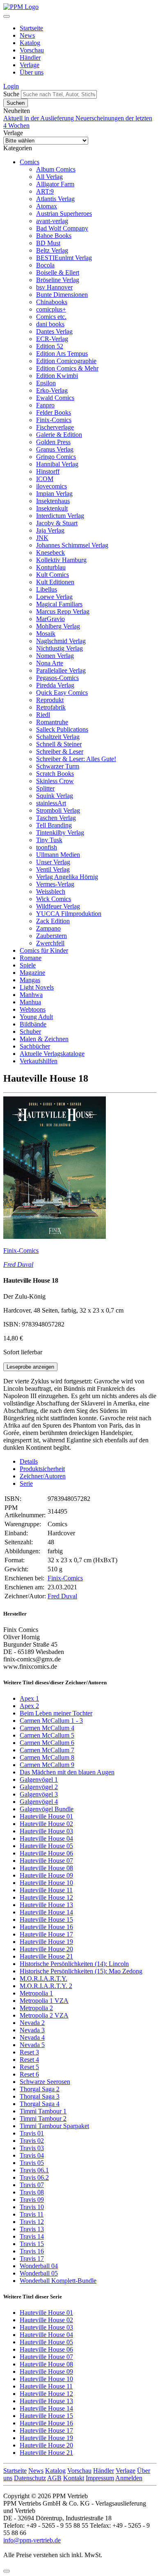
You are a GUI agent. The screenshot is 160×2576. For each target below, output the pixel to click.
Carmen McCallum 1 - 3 (51, 1721)
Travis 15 (32, 2244)
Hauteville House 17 (46, 1934)
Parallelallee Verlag (61, 670)
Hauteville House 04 (46, 1838)
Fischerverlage (55, 427)
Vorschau (32, 50)
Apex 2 (29, 1706)
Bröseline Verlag (58, 280)
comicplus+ (51, 309)
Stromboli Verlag (58, 810)
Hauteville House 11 (46, 1890)
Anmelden (129, 2478)
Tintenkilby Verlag (60, 833)
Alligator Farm (55, 184)
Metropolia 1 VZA (44, 2001)
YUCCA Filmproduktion (69, 914)
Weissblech (51, 891)
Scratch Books (55, 774)
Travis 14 (32, 2236)
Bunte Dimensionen (62, 295)
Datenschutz (30, 2478)
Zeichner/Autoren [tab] (43, 1476)
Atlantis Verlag (55, 199)
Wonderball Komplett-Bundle (58, 2281)
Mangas (30, 980)
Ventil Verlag (53, 869)
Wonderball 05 (39, 2273)
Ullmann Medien (58, 855)
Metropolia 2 (36, 2008)
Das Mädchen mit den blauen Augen (67, 1772)
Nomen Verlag (55, 656)
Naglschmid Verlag (61, 641)
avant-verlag (52, 221)
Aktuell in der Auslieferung (39, 118)
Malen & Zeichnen (44, 1039)
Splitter (45, 788)
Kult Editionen (55, 582)
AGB (54, 2478)
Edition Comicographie (66, 361)
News (27, 35)
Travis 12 (32, 2222)
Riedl (43, 715)
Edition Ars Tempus (62, 354)
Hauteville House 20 (46, 1949)
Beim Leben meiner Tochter (56, 1713)
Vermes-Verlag (55, 884)
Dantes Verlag (54, 331)
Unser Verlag (53, 862)
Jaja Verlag (50, 530)
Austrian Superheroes (64, 214)
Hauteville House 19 (46, 1942)
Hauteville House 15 (46, 1920)
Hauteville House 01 (46, 1816)
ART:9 (45, 191)
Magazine (32, 973)
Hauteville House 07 (46, 1861)
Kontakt (74, 2478)
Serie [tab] (26, 1483)
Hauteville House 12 (46, 1897)
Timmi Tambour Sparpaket (54, 2126)
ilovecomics (51, 486)
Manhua (30, 1002)
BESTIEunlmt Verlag (64, 258)
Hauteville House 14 (46, 1912)
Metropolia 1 (36, 1993)
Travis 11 (32, 2214)
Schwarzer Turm (58, 766)
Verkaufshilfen (39, 1061)
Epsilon (46, 383)
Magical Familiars (59, 604)
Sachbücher (35, 1046)
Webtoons (33, 1009)
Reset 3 (29, 2052)
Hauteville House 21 (46, 1956)
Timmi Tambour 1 (43, 2111)
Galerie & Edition (59, 435)
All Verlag (49, 177)
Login (11, 86)
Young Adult (36, 1017)
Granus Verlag (55, 449)
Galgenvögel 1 (39, 1779)
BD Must (48, 243)
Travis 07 (32, 2185)
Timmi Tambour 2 (43, 2118)
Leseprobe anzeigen (30, 1367)
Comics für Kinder (44, 950)
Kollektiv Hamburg (61, 560)
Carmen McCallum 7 (47, 1750)
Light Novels (37, 987)
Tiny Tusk (49, 840)
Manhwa (31, 995)
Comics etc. (51, 317)
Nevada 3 (32, 2030)
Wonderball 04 (39, 2266)
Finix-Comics (54, 420)
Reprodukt (50, 700)
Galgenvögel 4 (39, 1802)
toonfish (47, 847)
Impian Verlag (54, 494)
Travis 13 (32, 2229)
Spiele (28, 965)
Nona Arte (50, 663)
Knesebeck (50, 552)
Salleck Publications (62, 729)
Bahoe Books (54, 236)
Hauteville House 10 (46, 1883)
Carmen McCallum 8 (47, 1757)
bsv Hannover (54, 287)
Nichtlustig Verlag (59, 648)
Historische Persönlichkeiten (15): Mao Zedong (81, 1971)
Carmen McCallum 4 (47, 1728)
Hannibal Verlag (57, 464)
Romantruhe (52, 722)
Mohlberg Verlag (58, 626)
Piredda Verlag (55, 685)
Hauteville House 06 (46, 1853)
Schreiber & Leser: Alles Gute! (76, 759)
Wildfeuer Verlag (58, 906)
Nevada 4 (32, 2037)
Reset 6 (29, 2074)
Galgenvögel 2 (39, 1787)
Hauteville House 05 (46, 1846)
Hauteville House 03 (46, 1831)
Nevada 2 (32, 2023)
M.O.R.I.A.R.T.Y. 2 (46, 1986)
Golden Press (53, 442)
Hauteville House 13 (46, 1905)
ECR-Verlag (52, 339)
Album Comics (56, 169)
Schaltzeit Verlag (58, 737)
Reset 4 (29, 2060)
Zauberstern (51, 936)
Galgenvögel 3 (39, 1794)
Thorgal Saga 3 (40, 2096)
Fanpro (45, 405)
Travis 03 (32, 2148)
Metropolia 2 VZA (44, 2015)
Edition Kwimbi (57, 376)
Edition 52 (50, 346)
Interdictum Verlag (60, 516)
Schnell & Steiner (59, 744)
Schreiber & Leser (60, 751)
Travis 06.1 (34, 2170)
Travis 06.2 (34, 2177)
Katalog (30, 43)
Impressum (100, 2478)
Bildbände (33, 1024)
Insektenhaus (53, 501)
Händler (30, 58)
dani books (50, 324)
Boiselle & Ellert (58, 272)
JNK (42, 538)
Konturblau (51, 567)
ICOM (45, 479)
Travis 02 (32, 2141)
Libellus (47, 589)
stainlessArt (51, 803)
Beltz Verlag (52, 250)
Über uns (32, 72)
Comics (30, 162)
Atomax (47, 206)
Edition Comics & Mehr (67, 368)
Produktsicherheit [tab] (42, 1469)
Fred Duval (18, 1264)
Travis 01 (32, 2133)
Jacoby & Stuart (57, 523)
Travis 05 (32, 2163)
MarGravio (50, 619)
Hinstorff (48, 471)
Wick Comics (54, 899)
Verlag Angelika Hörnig (67, 877)
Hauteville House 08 (46, 1868)
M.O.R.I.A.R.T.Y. (43, 1978)
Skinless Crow (55, 781)
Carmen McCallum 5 (47, 1735)
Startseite (31, 28)
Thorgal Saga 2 (40, 2089)
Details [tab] (29, 1461)
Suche (11, 94)
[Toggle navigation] (7, 16)
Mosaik (46, 634)
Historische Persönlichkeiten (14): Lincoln (74, 1964)
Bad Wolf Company (62, 228)
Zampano (48, 928)
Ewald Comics (55, 398)
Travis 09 (32, 2200)
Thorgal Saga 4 (40, 2104)
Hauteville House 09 (46, 1875)
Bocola (45, 265)
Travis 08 (32, 2192)
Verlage (30, 65)
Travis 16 (32, 2251)
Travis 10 (32, 2207)
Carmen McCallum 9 (47, 1765)
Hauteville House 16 (46, 1927)
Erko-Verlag (52, 390)
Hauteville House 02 (46, 1824)
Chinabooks (52, 302)
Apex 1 (29, 1698)
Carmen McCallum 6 (47, 1743)
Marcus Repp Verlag (63, 611)
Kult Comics (53, 575)
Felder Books (54, 412)
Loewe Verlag (54, 597)
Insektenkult (52, 508)
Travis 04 (32, 2155)
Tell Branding (54, 825)
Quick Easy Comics (62, 693)
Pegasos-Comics (57, 678)
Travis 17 (32, 2259)
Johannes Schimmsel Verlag (72, 545)
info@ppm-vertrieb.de (32, 2540)
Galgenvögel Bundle (47, 1809)
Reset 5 (29, 2067)
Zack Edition (53, 921)
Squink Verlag (55, 796)
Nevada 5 (32, 2045)
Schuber (30, 1032)
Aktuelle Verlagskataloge (52, 1054)
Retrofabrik (51, 707)
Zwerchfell (50, 943)
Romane (31, 958)
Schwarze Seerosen (45, 2082)
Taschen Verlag (56, 818)
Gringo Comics (56, 457)
